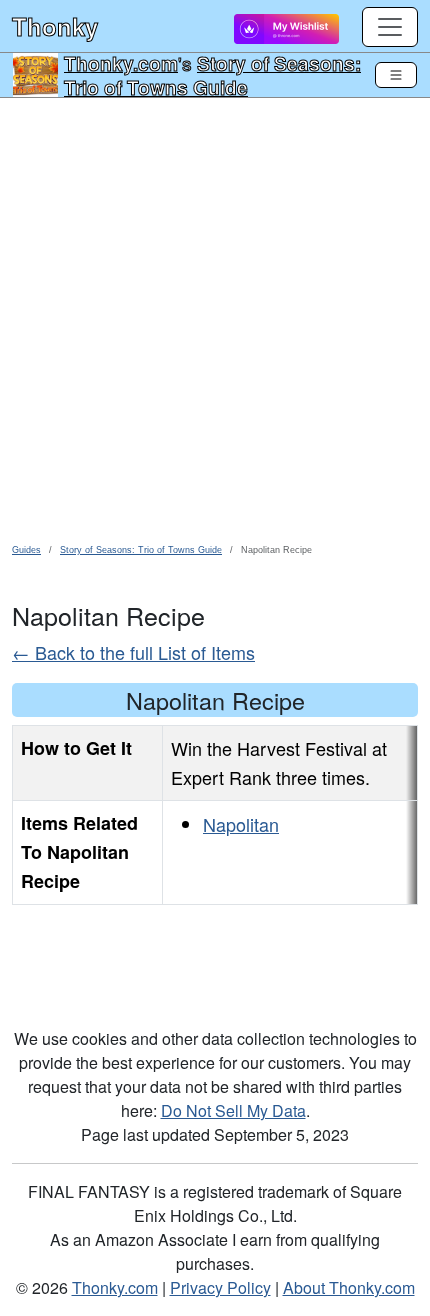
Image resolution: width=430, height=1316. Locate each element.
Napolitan (241, 824)
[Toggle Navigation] (396, 75)
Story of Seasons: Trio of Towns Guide (212, 75)
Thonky (55, 26)
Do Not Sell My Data (233, 1110)
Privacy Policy (220, 1287)
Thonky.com (121, 63)
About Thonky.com (349, 1287)
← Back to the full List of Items (133, 652)
